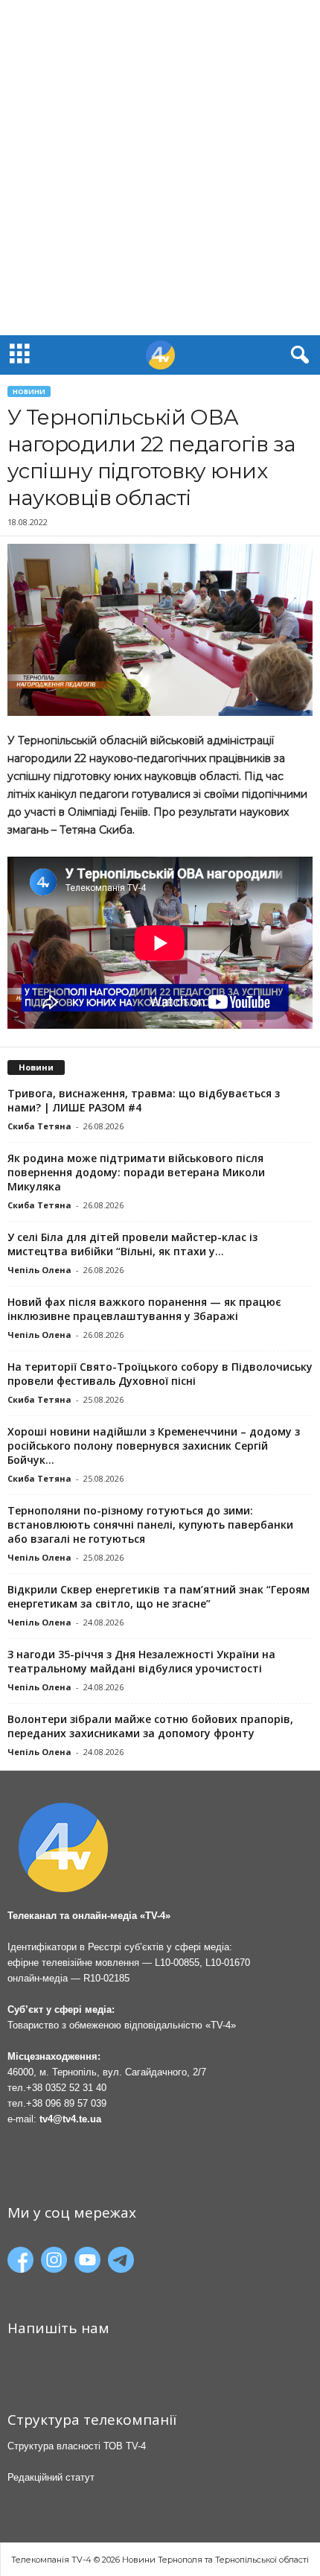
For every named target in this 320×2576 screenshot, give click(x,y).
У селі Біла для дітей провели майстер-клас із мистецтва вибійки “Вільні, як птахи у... (132, 1244)
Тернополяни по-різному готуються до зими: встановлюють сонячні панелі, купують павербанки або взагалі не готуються (150, 1525)
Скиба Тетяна (39, 1126)
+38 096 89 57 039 (66, 2103)
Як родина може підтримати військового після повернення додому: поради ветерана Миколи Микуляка (136, 1172)
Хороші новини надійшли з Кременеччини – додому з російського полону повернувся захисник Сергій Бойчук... (154, 1446)
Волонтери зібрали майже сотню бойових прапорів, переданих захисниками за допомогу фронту (150, 1726)
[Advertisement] (160, 168)
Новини (29, 391)
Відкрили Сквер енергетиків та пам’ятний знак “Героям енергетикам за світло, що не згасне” (159, 1596)
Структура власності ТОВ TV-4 (77, 2446)
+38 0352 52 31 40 (66, 2088)
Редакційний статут (51, 2477)
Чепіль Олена (39, 1270)
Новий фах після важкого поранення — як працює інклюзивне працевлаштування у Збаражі (144, 1309)
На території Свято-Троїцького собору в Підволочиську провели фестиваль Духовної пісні (160, 1374)
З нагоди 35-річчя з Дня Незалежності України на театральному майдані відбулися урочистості (141, 1661)
